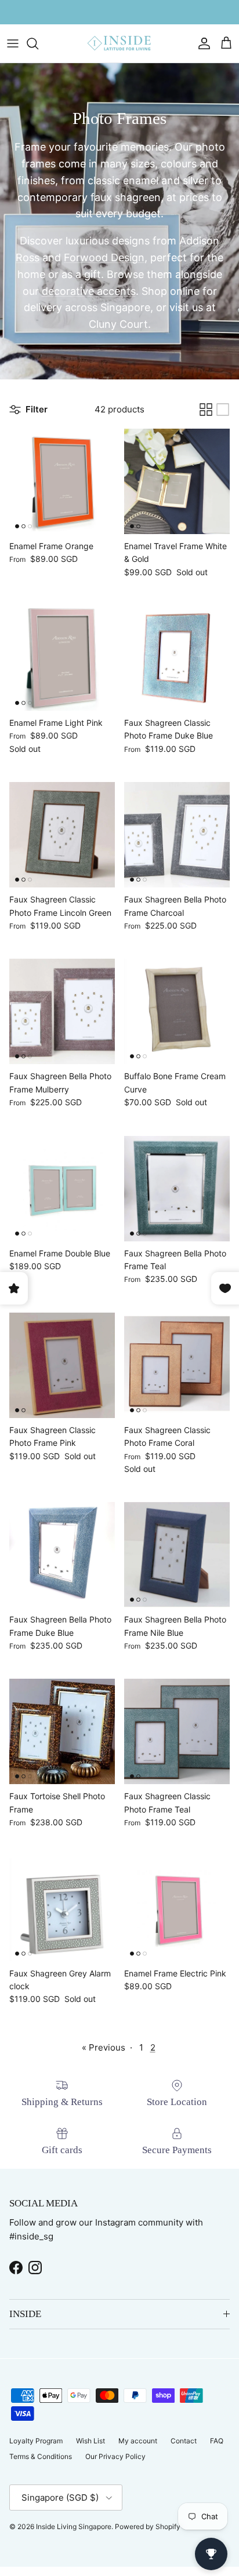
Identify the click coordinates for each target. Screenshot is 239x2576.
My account (138, 2441)
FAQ (217, 2441)
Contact (184, 2441)
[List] (223, 410)
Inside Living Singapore (74, 2526)
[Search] (38, 43)
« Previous (104, 2047)
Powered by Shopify (148, 2526)
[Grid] (206, 410)
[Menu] (13, 43)
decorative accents (89, 291)
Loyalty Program (36, 2441)
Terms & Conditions (41, 2456)
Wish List (90, 2441)
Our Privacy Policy (115, 2456)
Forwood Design (104, 257)
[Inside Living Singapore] (119, 44)
